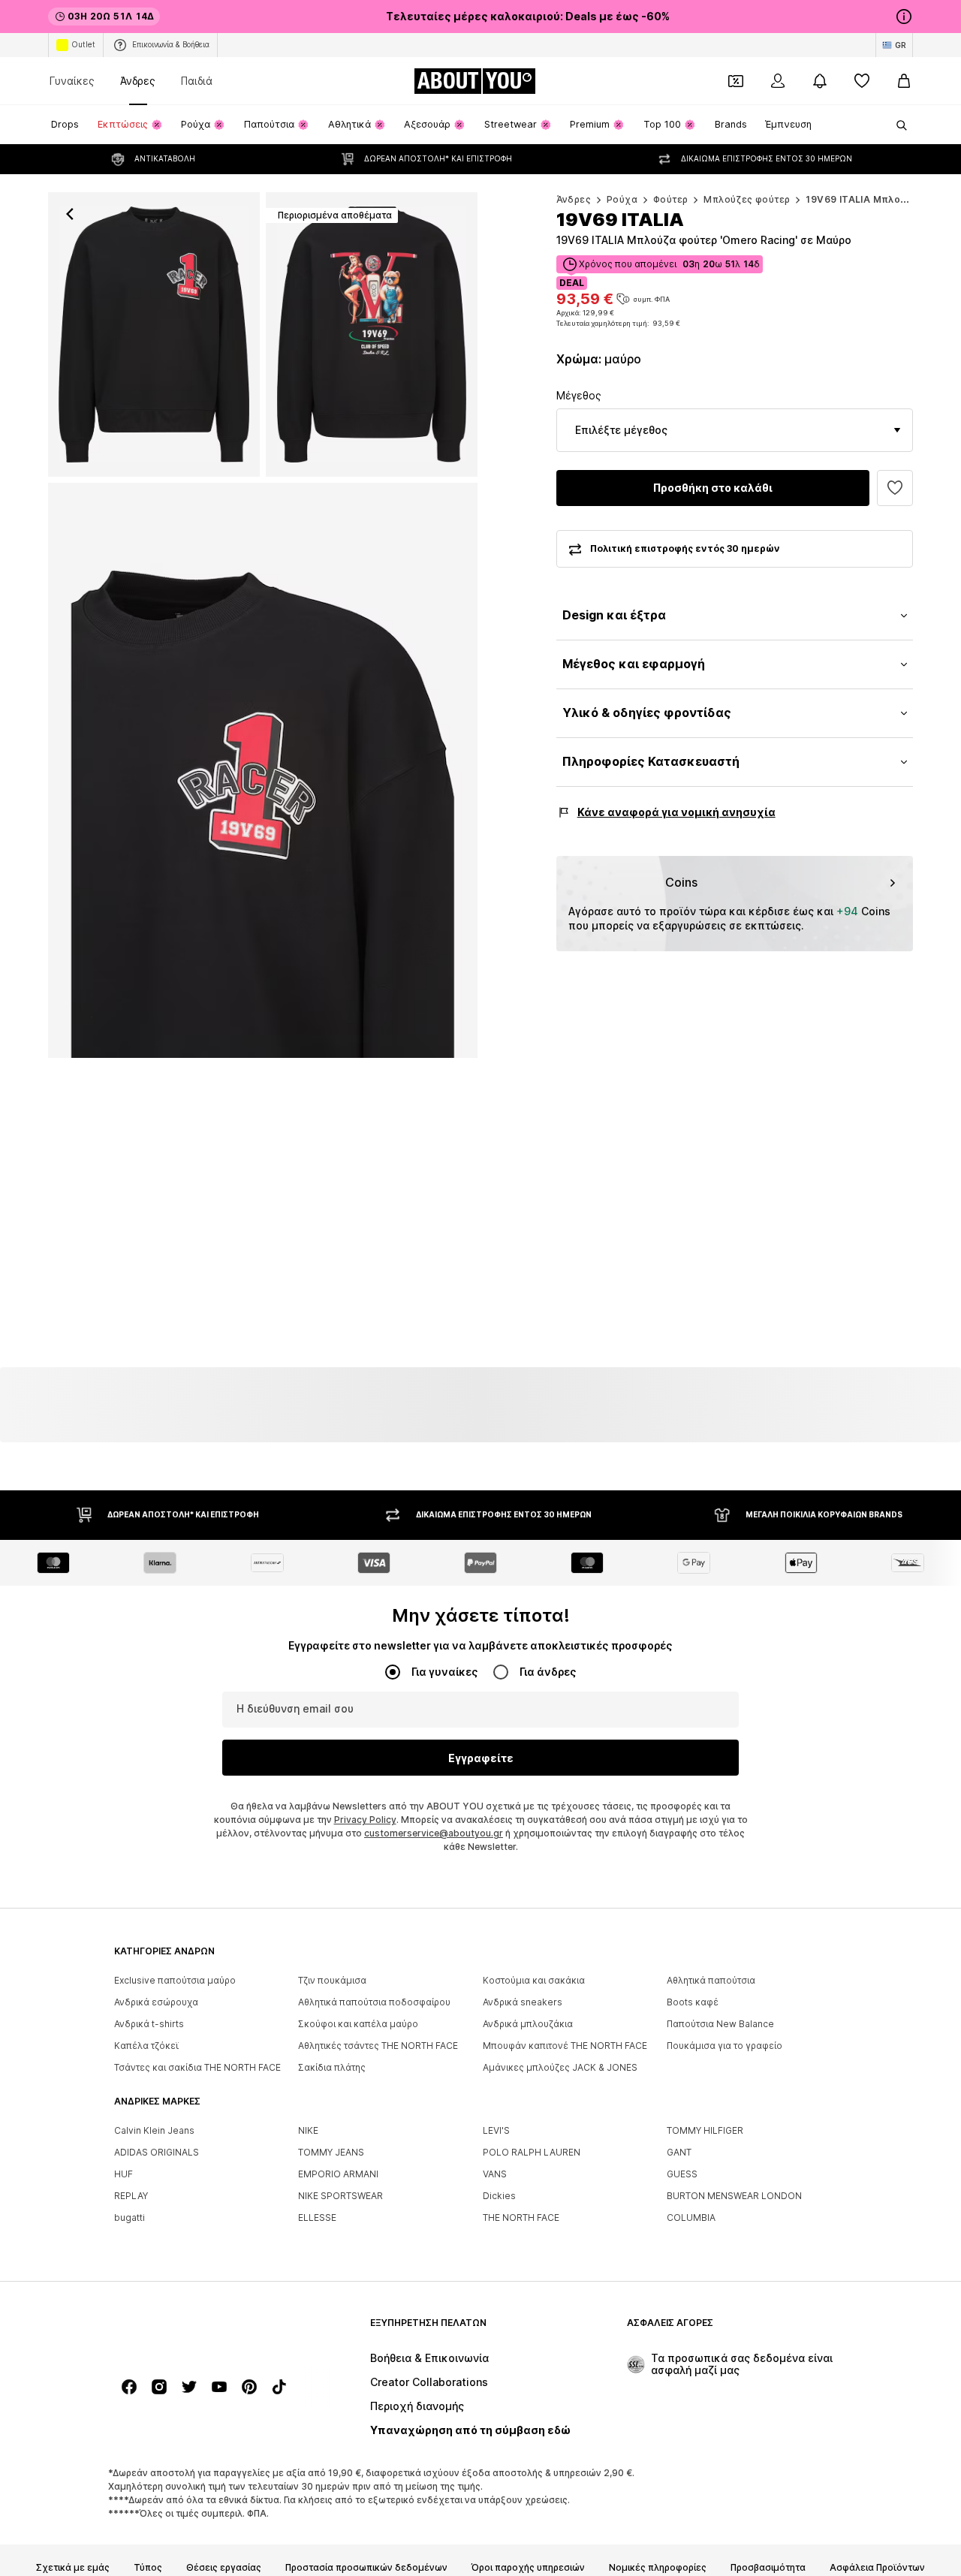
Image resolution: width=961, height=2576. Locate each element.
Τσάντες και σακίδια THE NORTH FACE (197, 2067)
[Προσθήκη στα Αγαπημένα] (895, 488)
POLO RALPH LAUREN (532, 2152)
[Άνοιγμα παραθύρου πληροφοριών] (904, 17)
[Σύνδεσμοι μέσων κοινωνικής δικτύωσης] (129, 2387)
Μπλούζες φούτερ (747, 199)
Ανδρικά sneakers (523, 2002)
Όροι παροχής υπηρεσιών (528, 2568)
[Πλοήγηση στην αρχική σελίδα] (196, 2330)
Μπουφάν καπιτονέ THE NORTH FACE (565, 2046)
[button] (735, 430)
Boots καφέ (693, 2002)
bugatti (130, 2217)
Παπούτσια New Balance (720, 2024)
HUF (124, 2174)
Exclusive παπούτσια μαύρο (175, 1980)
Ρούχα (622, 199)
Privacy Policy (365, 1820)
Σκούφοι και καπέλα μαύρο (358, 2024)
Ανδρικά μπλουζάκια (528, 2024)
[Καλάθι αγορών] (904, 81)
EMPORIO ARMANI (338, 2174)
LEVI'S (496, 2130)
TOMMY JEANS (331, 2152)
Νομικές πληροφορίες (658, 2568)
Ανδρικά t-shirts (149, 2024)
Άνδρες (138, 81)
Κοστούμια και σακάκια (534, 1980)
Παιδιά (197, 81)
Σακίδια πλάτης (332, 2067)
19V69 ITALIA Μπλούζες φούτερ (883, 199)
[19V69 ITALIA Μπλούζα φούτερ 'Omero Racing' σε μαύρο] (263, 770)
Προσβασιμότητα (768, 2568)
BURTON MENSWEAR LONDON (734, 2196)
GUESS (682, 2174)
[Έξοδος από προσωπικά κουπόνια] (736, 81)
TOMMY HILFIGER (705, 2130)
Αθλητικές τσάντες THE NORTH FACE (378, 2046)
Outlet (83, 44)
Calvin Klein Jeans (154, 2130)
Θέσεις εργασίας (224, 2568)
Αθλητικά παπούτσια (711, 1980)
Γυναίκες (72, 81)
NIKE (308, 2130)
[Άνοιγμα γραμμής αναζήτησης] (896, 125)
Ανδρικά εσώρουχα (156, 2002)
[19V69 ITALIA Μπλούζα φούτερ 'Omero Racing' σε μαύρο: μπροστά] (154, 334)
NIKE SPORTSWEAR (340, 2196)
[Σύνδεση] (778, 81)
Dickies (499, 2196)
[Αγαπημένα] (862, 81)
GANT (679, 2152)
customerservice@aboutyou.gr (434, 1833)
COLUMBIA (691, 2217)
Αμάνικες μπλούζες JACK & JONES (560, 2067)
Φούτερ (670, 199)
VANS (495, 2174)
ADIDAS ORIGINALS (157, 2152)
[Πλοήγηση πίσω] (70, 214)
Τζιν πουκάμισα (332, 1980)
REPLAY (131, 2196)
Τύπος (148, 2568)
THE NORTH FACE (521, 2217)
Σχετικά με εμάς (73, 2568)
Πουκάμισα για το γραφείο (725, 2046)
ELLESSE (317, 2217)
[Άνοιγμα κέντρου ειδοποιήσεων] (820, 81)
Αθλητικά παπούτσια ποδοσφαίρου (374, 2002)
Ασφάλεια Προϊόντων (877, 2568)
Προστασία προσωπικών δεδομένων (366, 2568)
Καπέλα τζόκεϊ (146, 2046)
